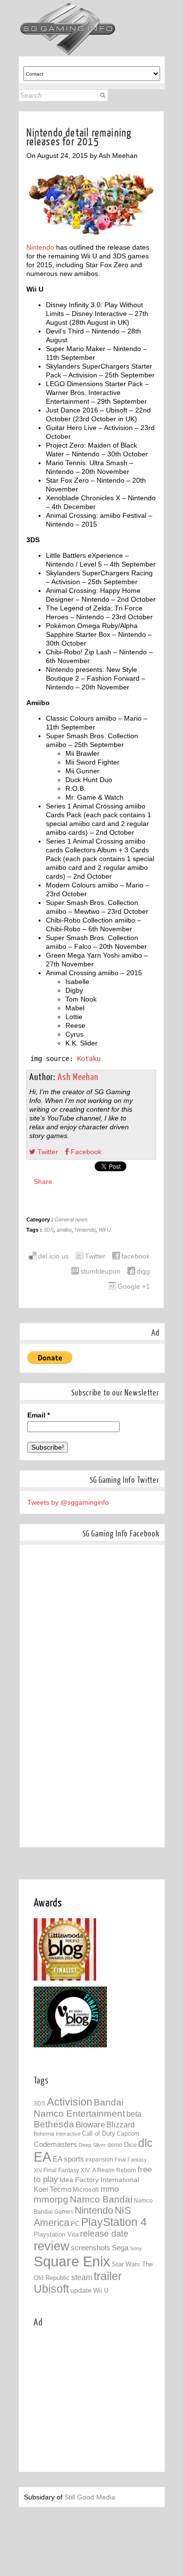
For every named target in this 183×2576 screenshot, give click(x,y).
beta (134, 2114)
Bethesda (54, 2124)
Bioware (90, 2125)
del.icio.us (53, 1256)
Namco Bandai (101, 2199)
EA (42, 2157)
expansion (99, 2160)
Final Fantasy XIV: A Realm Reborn (90, 2170)
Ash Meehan (78, 1077)
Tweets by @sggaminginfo (68, 1502)
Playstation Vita (56, 2234)
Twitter (47, 1152)
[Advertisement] (108, 2399)
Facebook (85, 1152)
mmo (110, 2189)
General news (71, 1219)
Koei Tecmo (52, 2189)
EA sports (68, 2159)
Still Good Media (90, 2497)
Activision (70, 2102)
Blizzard (121, 2124)
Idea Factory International (99, 2180)
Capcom (128, 2134)
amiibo (64, 1230)
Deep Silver (92, 2145)
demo (115, 2145)
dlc (145, 2143)
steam (82, 2277)
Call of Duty (99, 2134)
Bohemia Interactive (57, 2134)
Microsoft (86, 2190)
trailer (108, 2276)
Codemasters (55, 2144)
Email (39, 1415)
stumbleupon (101, 1271)
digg (143, 1271)
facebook (136, 1256)
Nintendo (40, 247)
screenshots (91, 2248)
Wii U (105, 1230)
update (81, 2290)
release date (104, 2234)
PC (75, 2224)
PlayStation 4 (114, 2222)
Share (43, 1181)
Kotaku (89, 1059)
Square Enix (72, 2261)
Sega (120, 2248)
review (51, 2246)
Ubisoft (51, 2289)
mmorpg (51, 2199)
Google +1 (134, 1286)
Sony (136, 2248)
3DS (49, 1230)
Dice (130, 2145)
